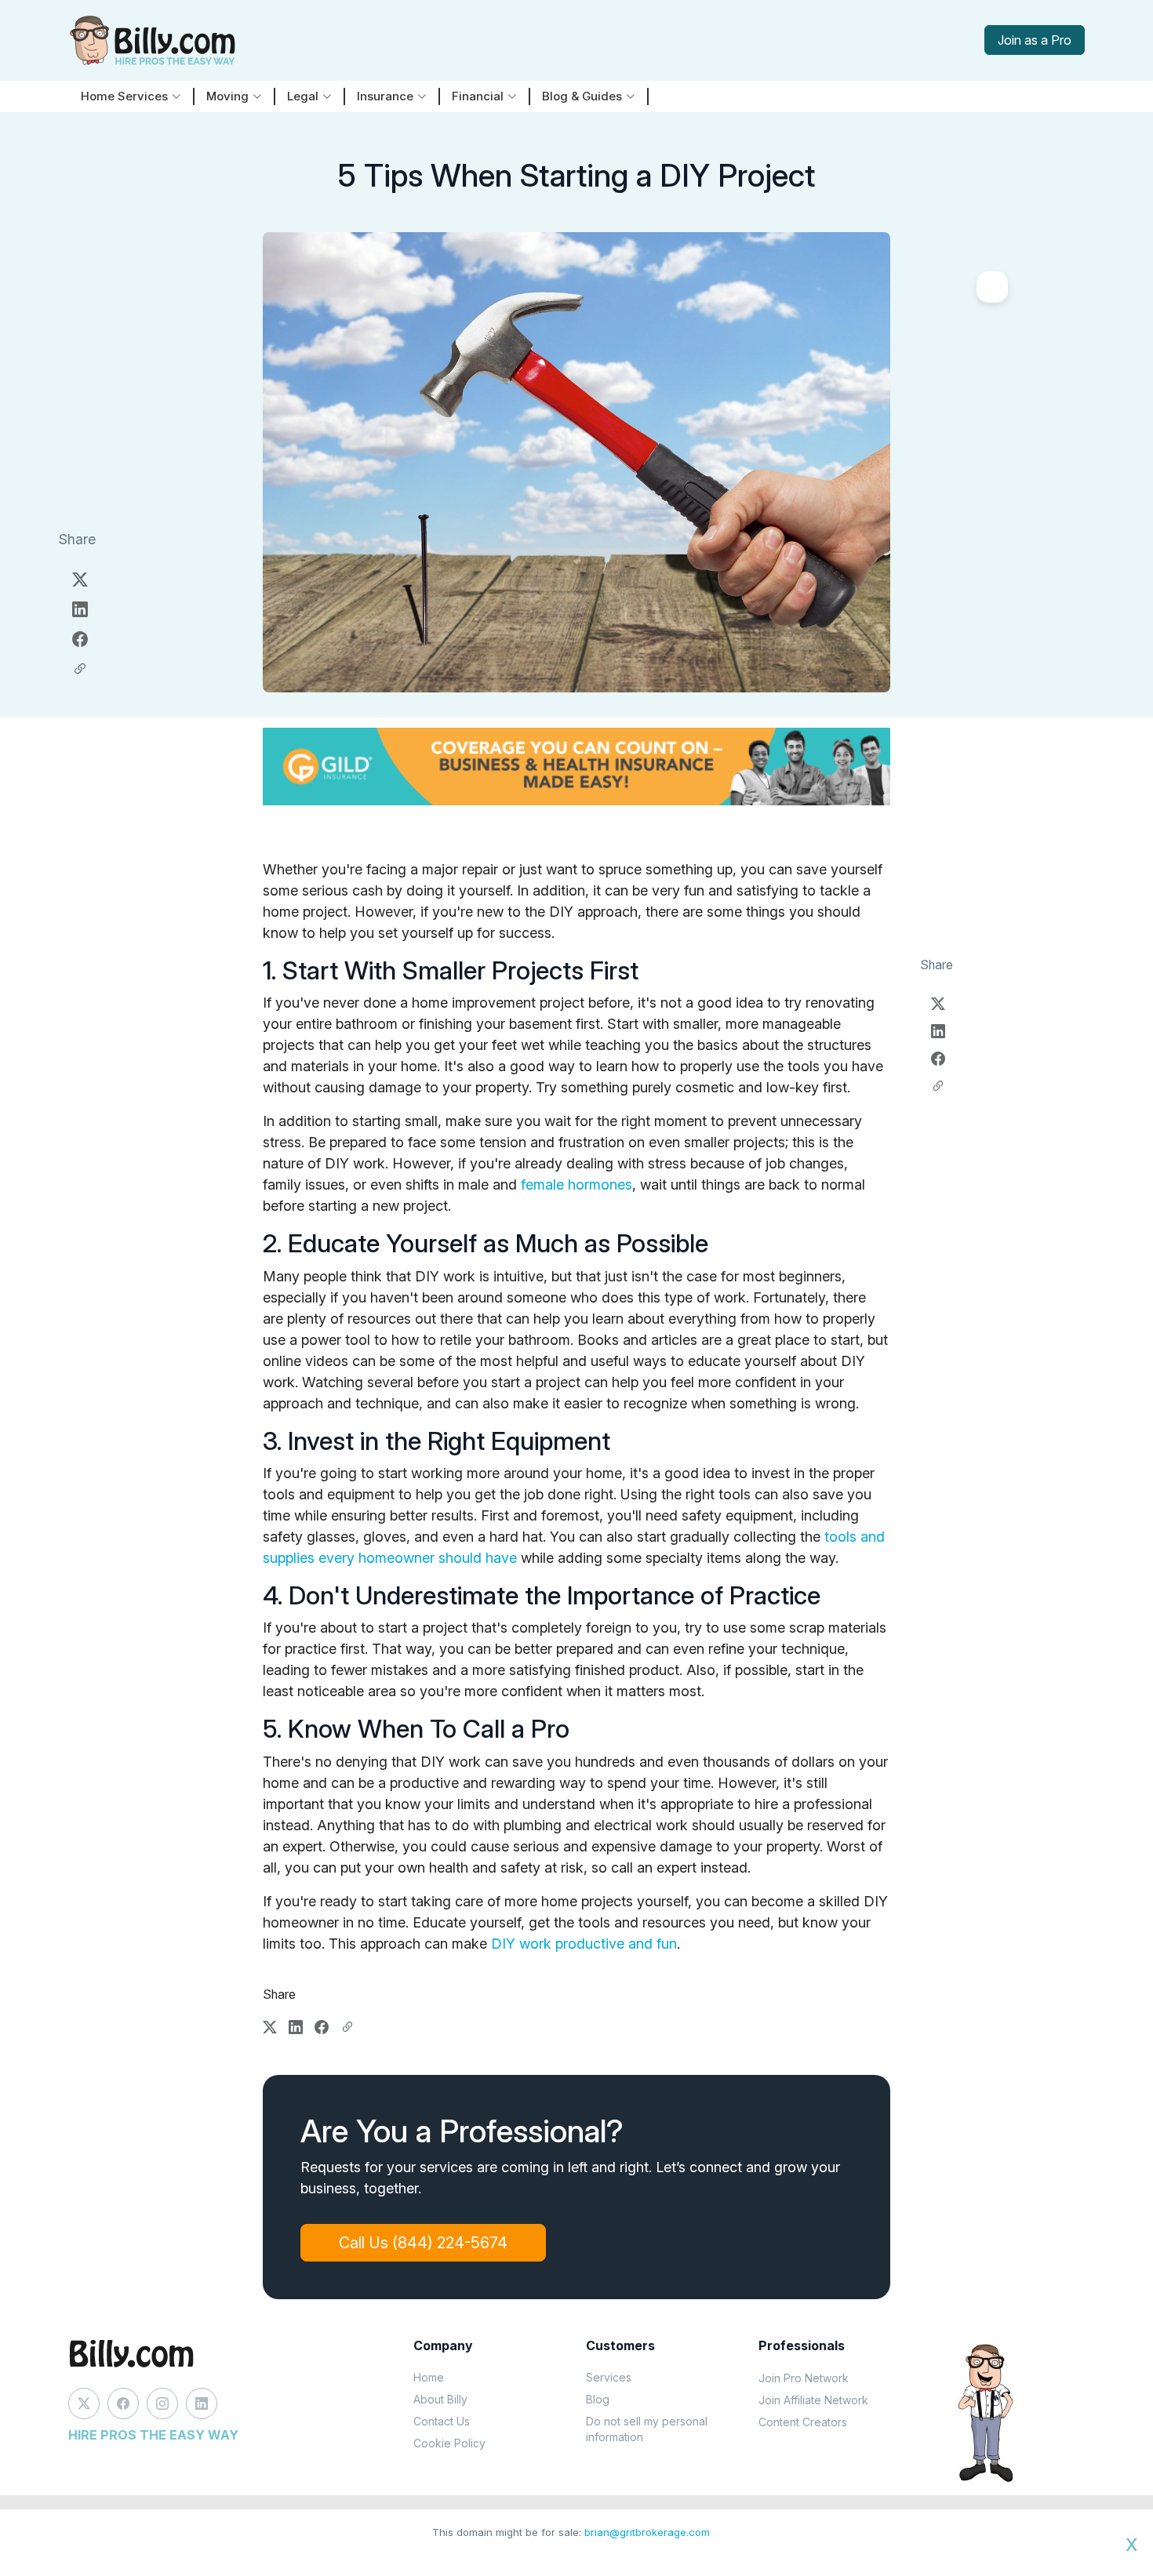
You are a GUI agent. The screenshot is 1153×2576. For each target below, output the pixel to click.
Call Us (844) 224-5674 (423, 2243)
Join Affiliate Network (813, 2400)
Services (609, 2377)
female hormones (576, 1184)
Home (429, 2377)
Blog (598, 2399)
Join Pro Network (804, 2378)
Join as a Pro (1035, 40)
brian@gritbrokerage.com (647, 2532)
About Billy (440, 2399)
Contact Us (442, 2421)
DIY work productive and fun (584, 1944)
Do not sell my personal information (647, 2429)
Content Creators (803, 2422)
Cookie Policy (449, 2443)
